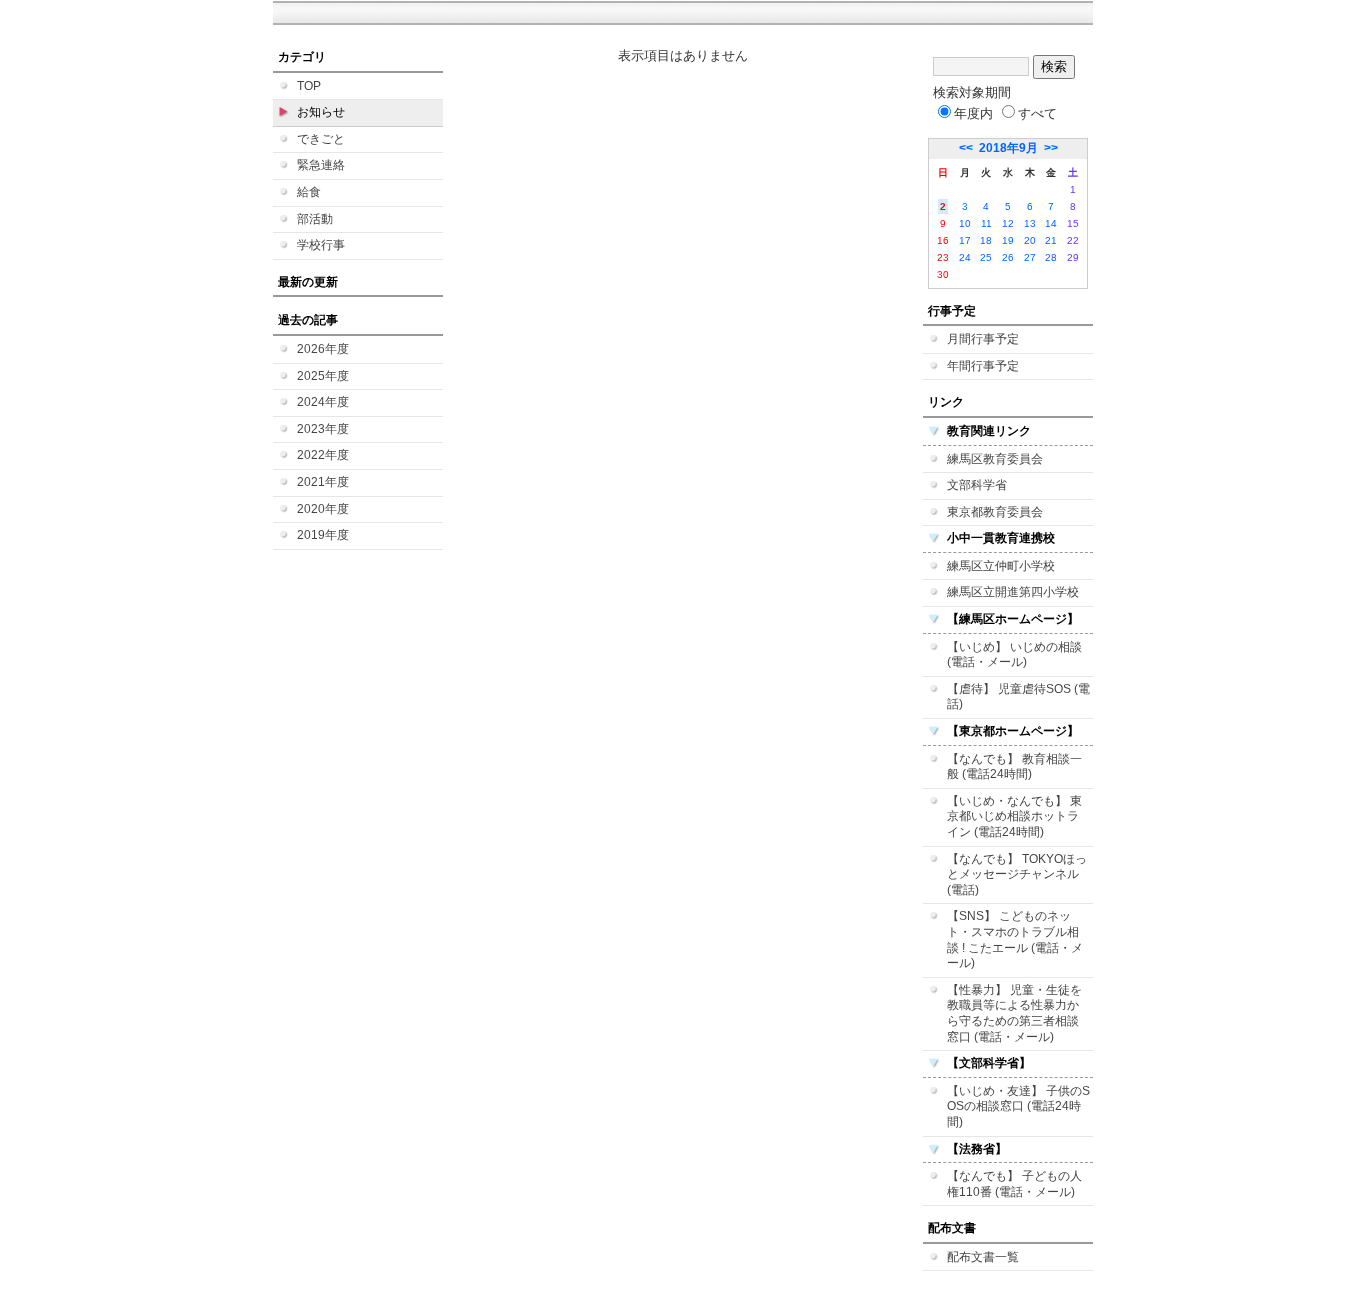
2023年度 (323, 429)
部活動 (315, 219)
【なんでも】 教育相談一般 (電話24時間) (1014, 767)
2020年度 (323, 509)
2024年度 (323, 402)
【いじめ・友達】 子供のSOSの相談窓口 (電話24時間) (1018, 1106)
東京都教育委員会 (995, 512)
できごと (321, 139)
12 (1008, 223)
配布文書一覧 (983, 1257)
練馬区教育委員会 (995, 459)
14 (1051, 223)
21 (1051, 240)
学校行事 (321, 245)
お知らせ (321, 112)
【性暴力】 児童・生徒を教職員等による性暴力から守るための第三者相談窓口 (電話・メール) (1014, 1013)
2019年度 (323, 535)
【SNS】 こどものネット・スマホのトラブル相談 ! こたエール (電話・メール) (1015, 939)
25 (986, 257)
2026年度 (323, 349)
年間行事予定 (983, 366)
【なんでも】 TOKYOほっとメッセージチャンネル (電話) (1017, 874)
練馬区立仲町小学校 (1001, 566)
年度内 (973, 113)
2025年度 (323, 376)
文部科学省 (977, 485)
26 (1008, 257)
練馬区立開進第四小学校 (1013, 592)
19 (1008, 240)
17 (965, 240)
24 (965, 257)
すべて (1037, 113)
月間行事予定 (983, 339)
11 (986, 223)
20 (1030, 240)
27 (1030, 257)
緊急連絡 (321, 165)
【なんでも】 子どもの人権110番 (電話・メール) (1014, 1184)
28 (1051, 257)
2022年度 (323, 455)
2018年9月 (1008, 148)
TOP (309, 86)
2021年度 (323, 482)
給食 (309, 192)
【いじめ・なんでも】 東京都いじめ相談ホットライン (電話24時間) (1014, 816)
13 (1030, 223)
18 (986, 240)
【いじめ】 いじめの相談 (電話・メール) (1014, 655)
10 (965, 223)
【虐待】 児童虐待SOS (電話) (1018, 697)
